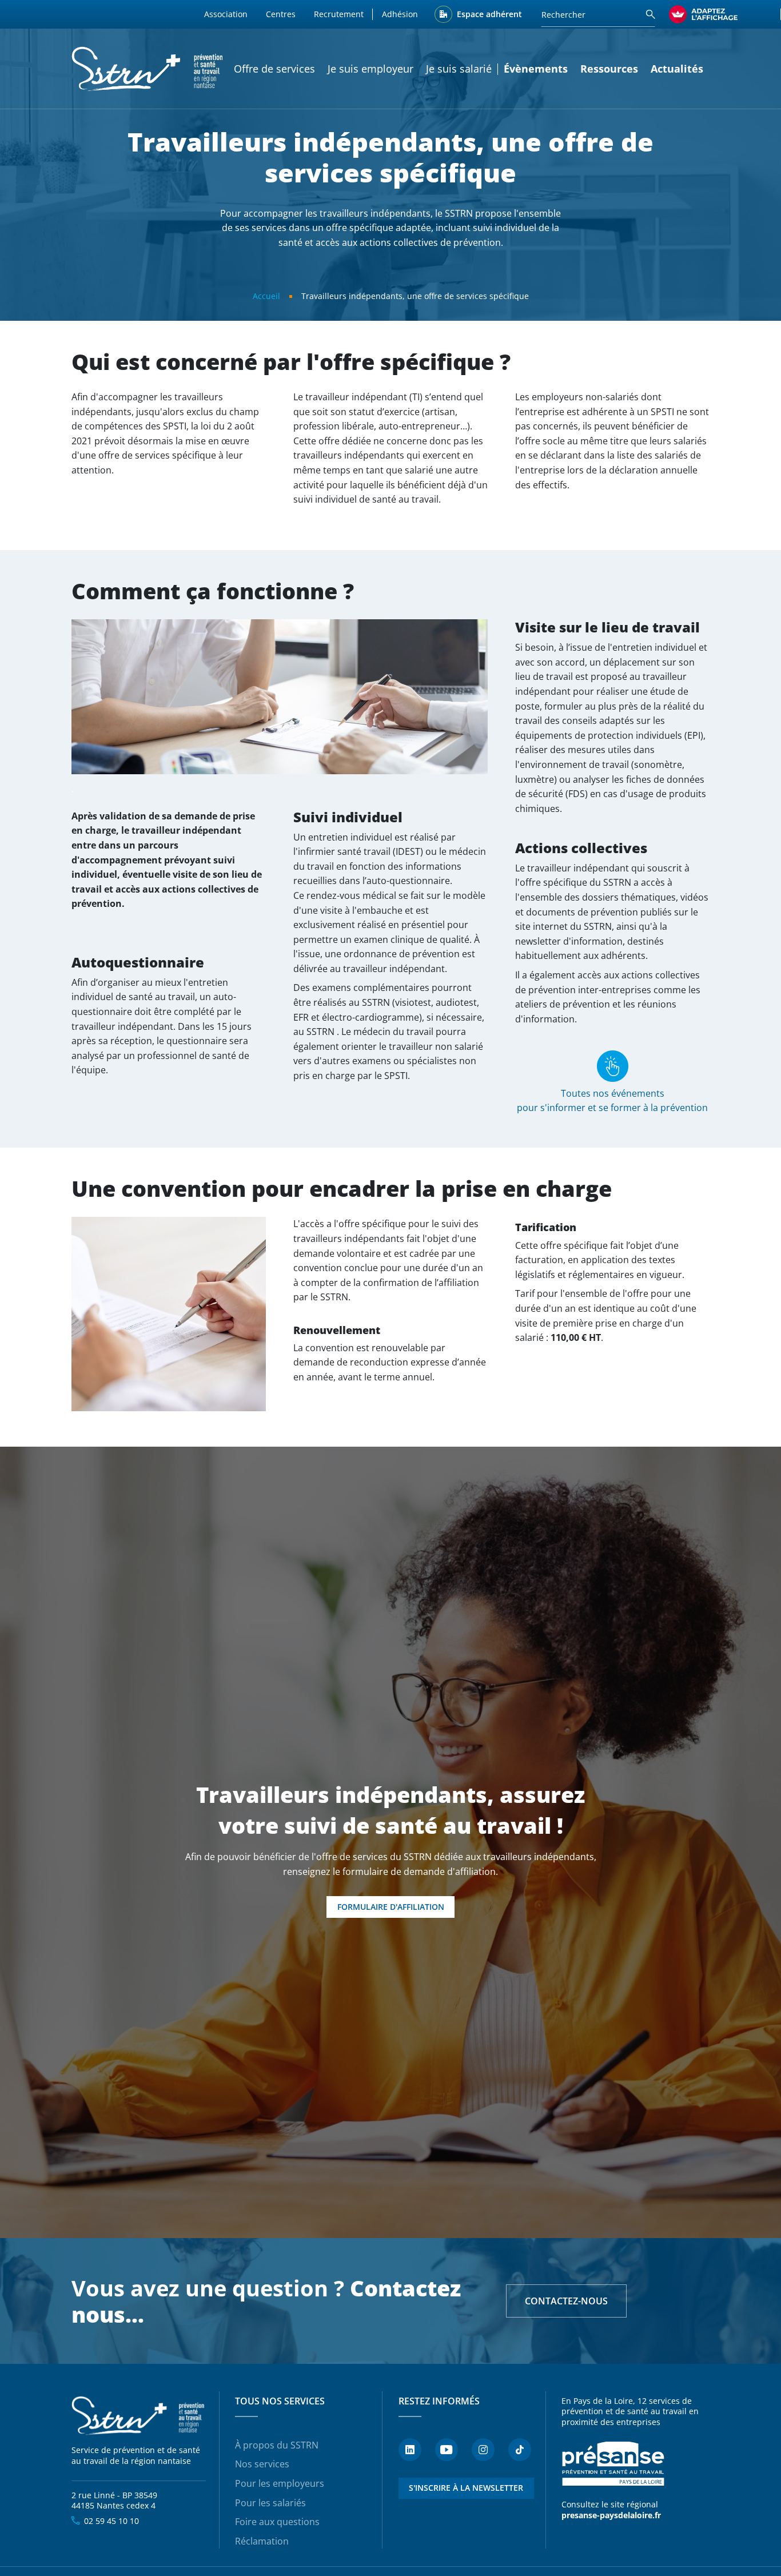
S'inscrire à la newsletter (466, 2488)
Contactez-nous (566, 2301)
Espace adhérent (489, 14)
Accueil (266, 296)
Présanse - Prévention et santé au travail (613, 2464)
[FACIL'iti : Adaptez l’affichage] (703, 14)
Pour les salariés (270, 2503)
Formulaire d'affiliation (391, 1907)
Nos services (262, 2464)
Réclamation (262, 2541)
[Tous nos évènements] (613, 1065)
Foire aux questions (277, 2522)
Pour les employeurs (280, 2483)
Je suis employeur (370, 69)
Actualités (677, 69)
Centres (281, 14)
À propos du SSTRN (277, 2445)
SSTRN (139, 2416)
